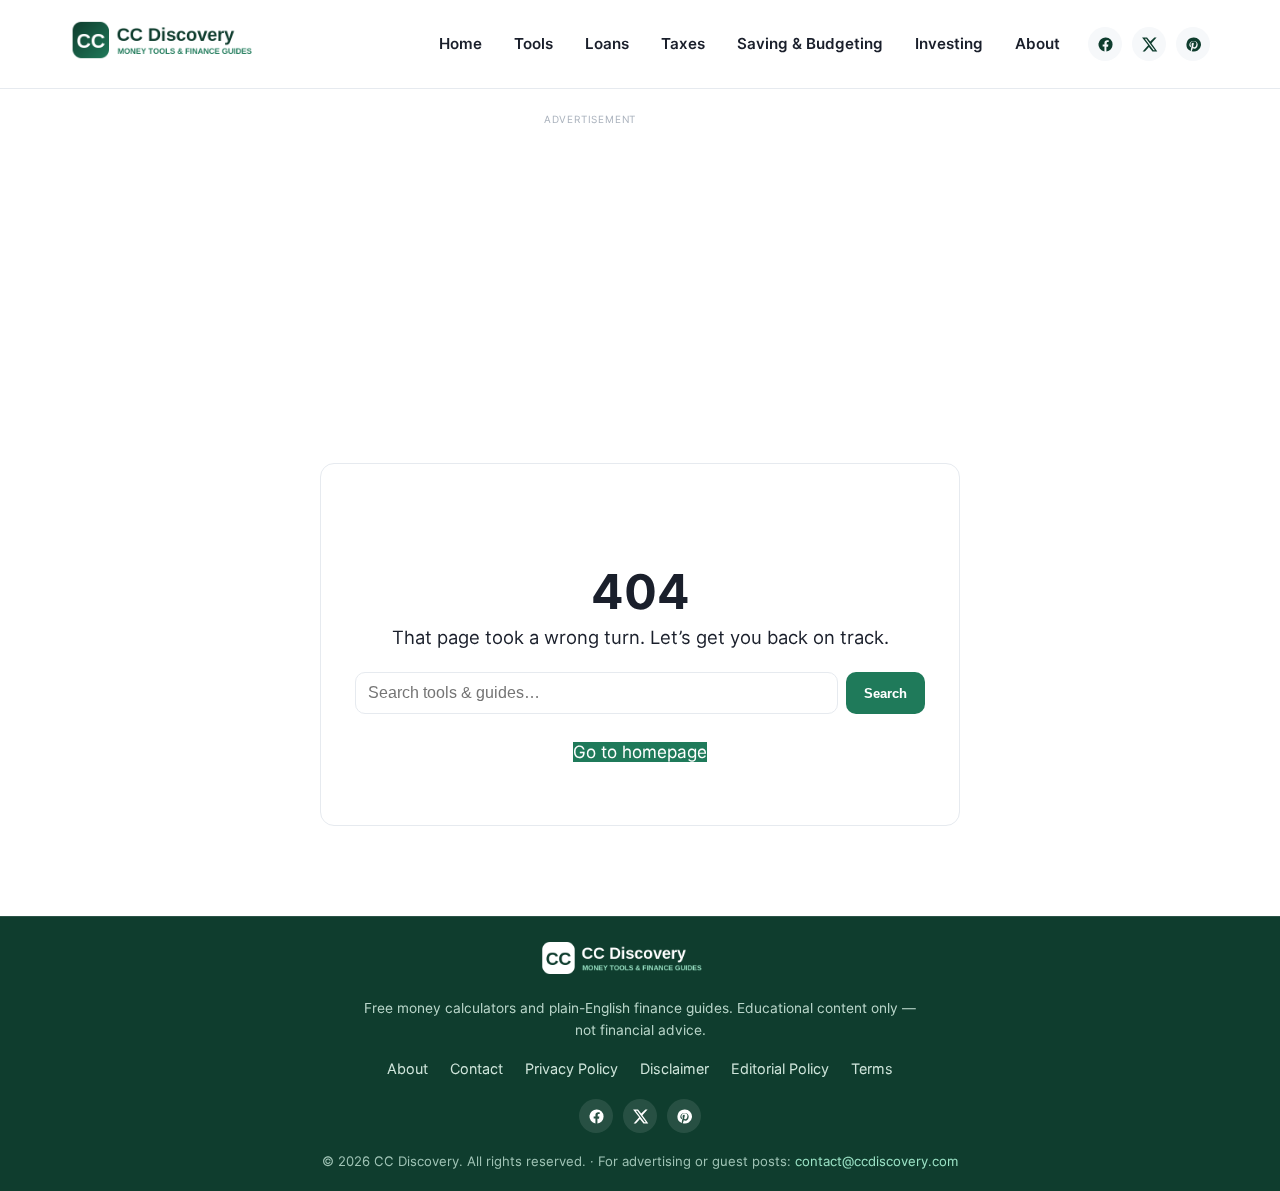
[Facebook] (1105, 44)
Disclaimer (674, 1068)
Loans (607, 43)
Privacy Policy (571, 1068)
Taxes (683, 43)
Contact (476, 1068)
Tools (533, 43)
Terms (872, 1068)
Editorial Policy (780, 1068)
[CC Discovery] (182, 40)
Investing (949, 43)
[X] (1149, 44)
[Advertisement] (590, 271)
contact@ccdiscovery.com (876, 1161)
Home (460, 43)
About (1037, 43)
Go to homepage (640, 752)
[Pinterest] (1193, 44)
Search (885, 693)
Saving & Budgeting (810, 43)
